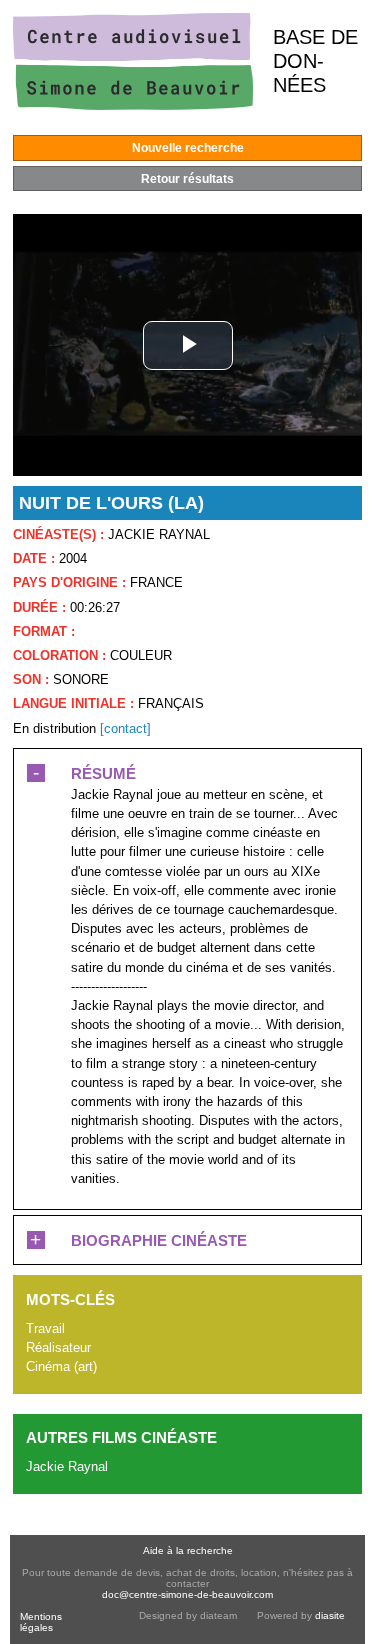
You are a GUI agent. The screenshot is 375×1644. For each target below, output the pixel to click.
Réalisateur (58, 1347)
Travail (45, 1328)
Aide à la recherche (188, 1550)
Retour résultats (187, 179)
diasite (330, 1615)
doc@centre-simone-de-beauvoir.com (187, 1594)
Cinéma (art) (61, 1366)
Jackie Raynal (67, 1466)
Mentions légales (41, 1622)
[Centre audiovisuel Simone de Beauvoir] (133, 105)
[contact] (125, 728)
